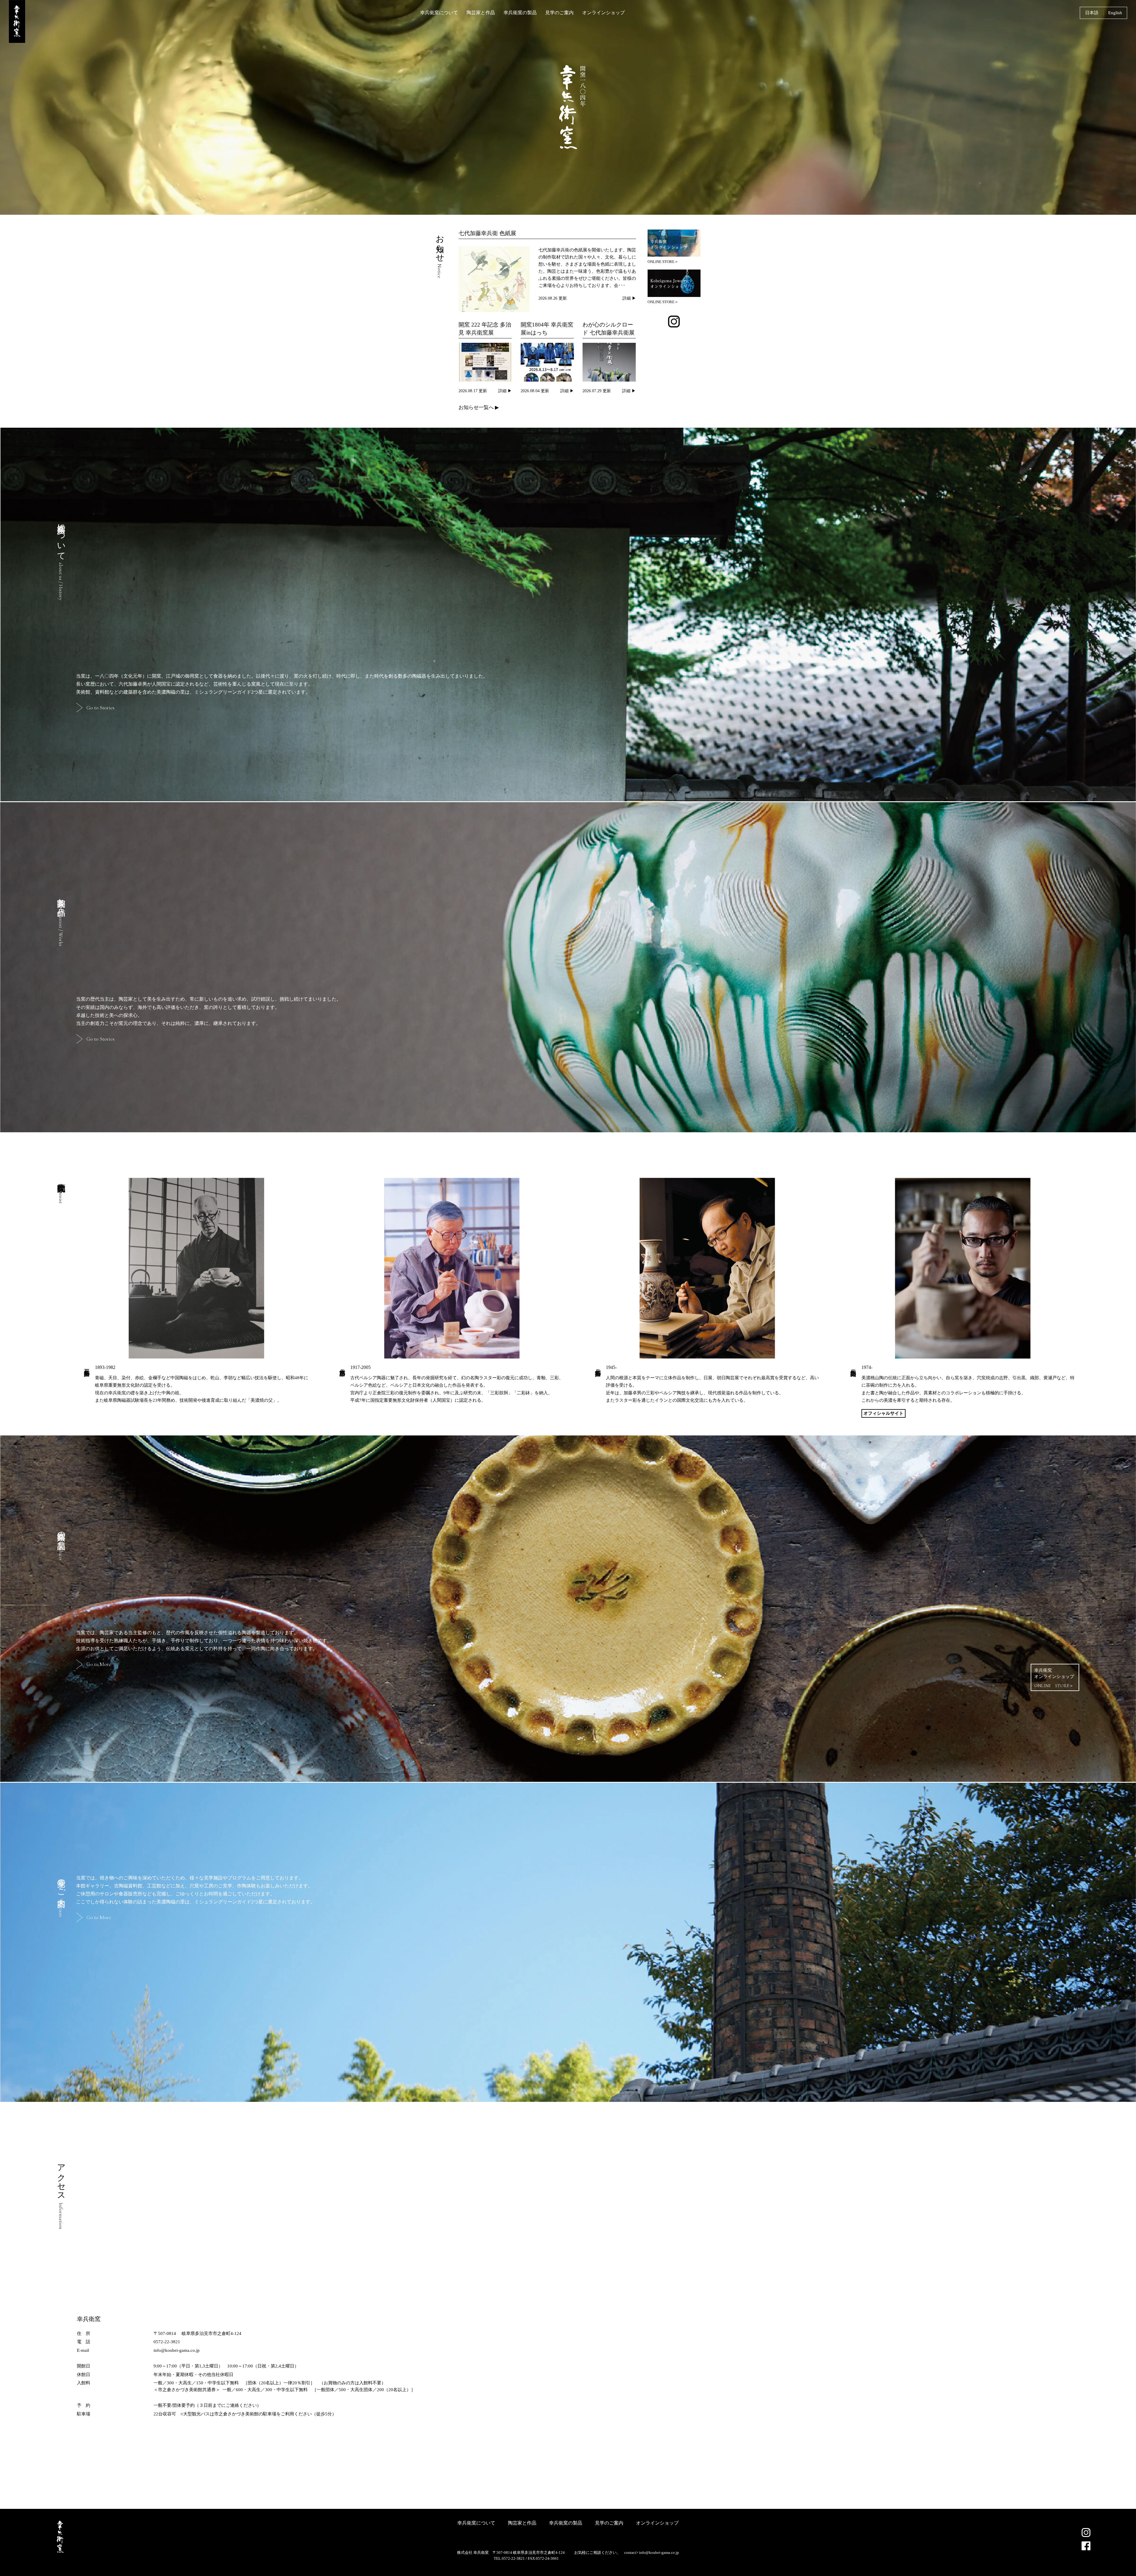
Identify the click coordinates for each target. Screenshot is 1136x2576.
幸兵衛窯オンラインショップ (1054, 1678)
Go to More (99, 1664)
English (1115, 13)
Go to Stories (100, 708)
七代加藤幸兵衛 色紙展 (487, 233)
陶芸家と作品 (481, 13)
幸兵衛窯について (439, 13)
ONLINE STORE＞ (663, 261)
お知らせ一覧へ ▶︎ (479, 407)
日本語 (1092, 13)
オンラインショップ (603, 13)
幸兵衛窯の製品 (520, 13)
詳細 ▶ (629, 298)
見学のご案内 (559, 13)
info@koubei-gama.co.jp (659, 2552)
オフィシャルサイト (884, 1413)
